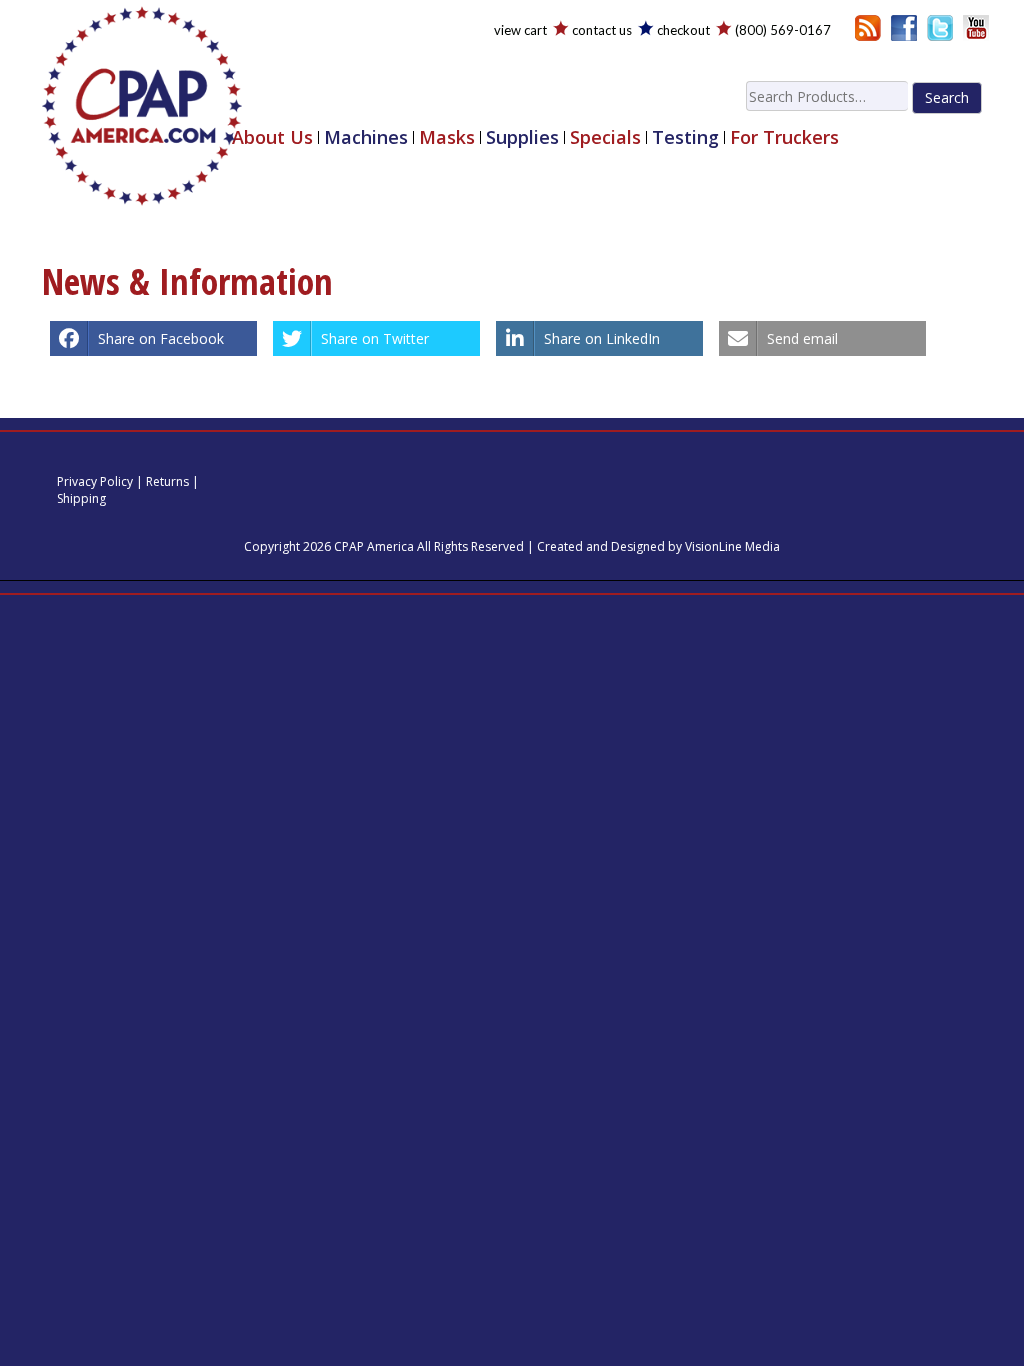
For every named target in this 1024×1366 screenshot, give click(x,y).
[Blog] (868, 26)
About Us (272, 137)
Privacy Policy (95, 481)
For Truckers (784, 137)
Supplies (522, 137)
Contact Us (602, 30)
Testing (685, 137)
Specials (605, 137)
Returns (167, 481)
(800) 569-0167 (783, 30)
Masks (447, 137)
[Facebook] (904, 26)
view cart (520, 30)
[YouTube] (976, 26)
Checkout (683, 30)
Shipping (81, 498)
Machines (366, 137)
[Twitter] (940, 26)
